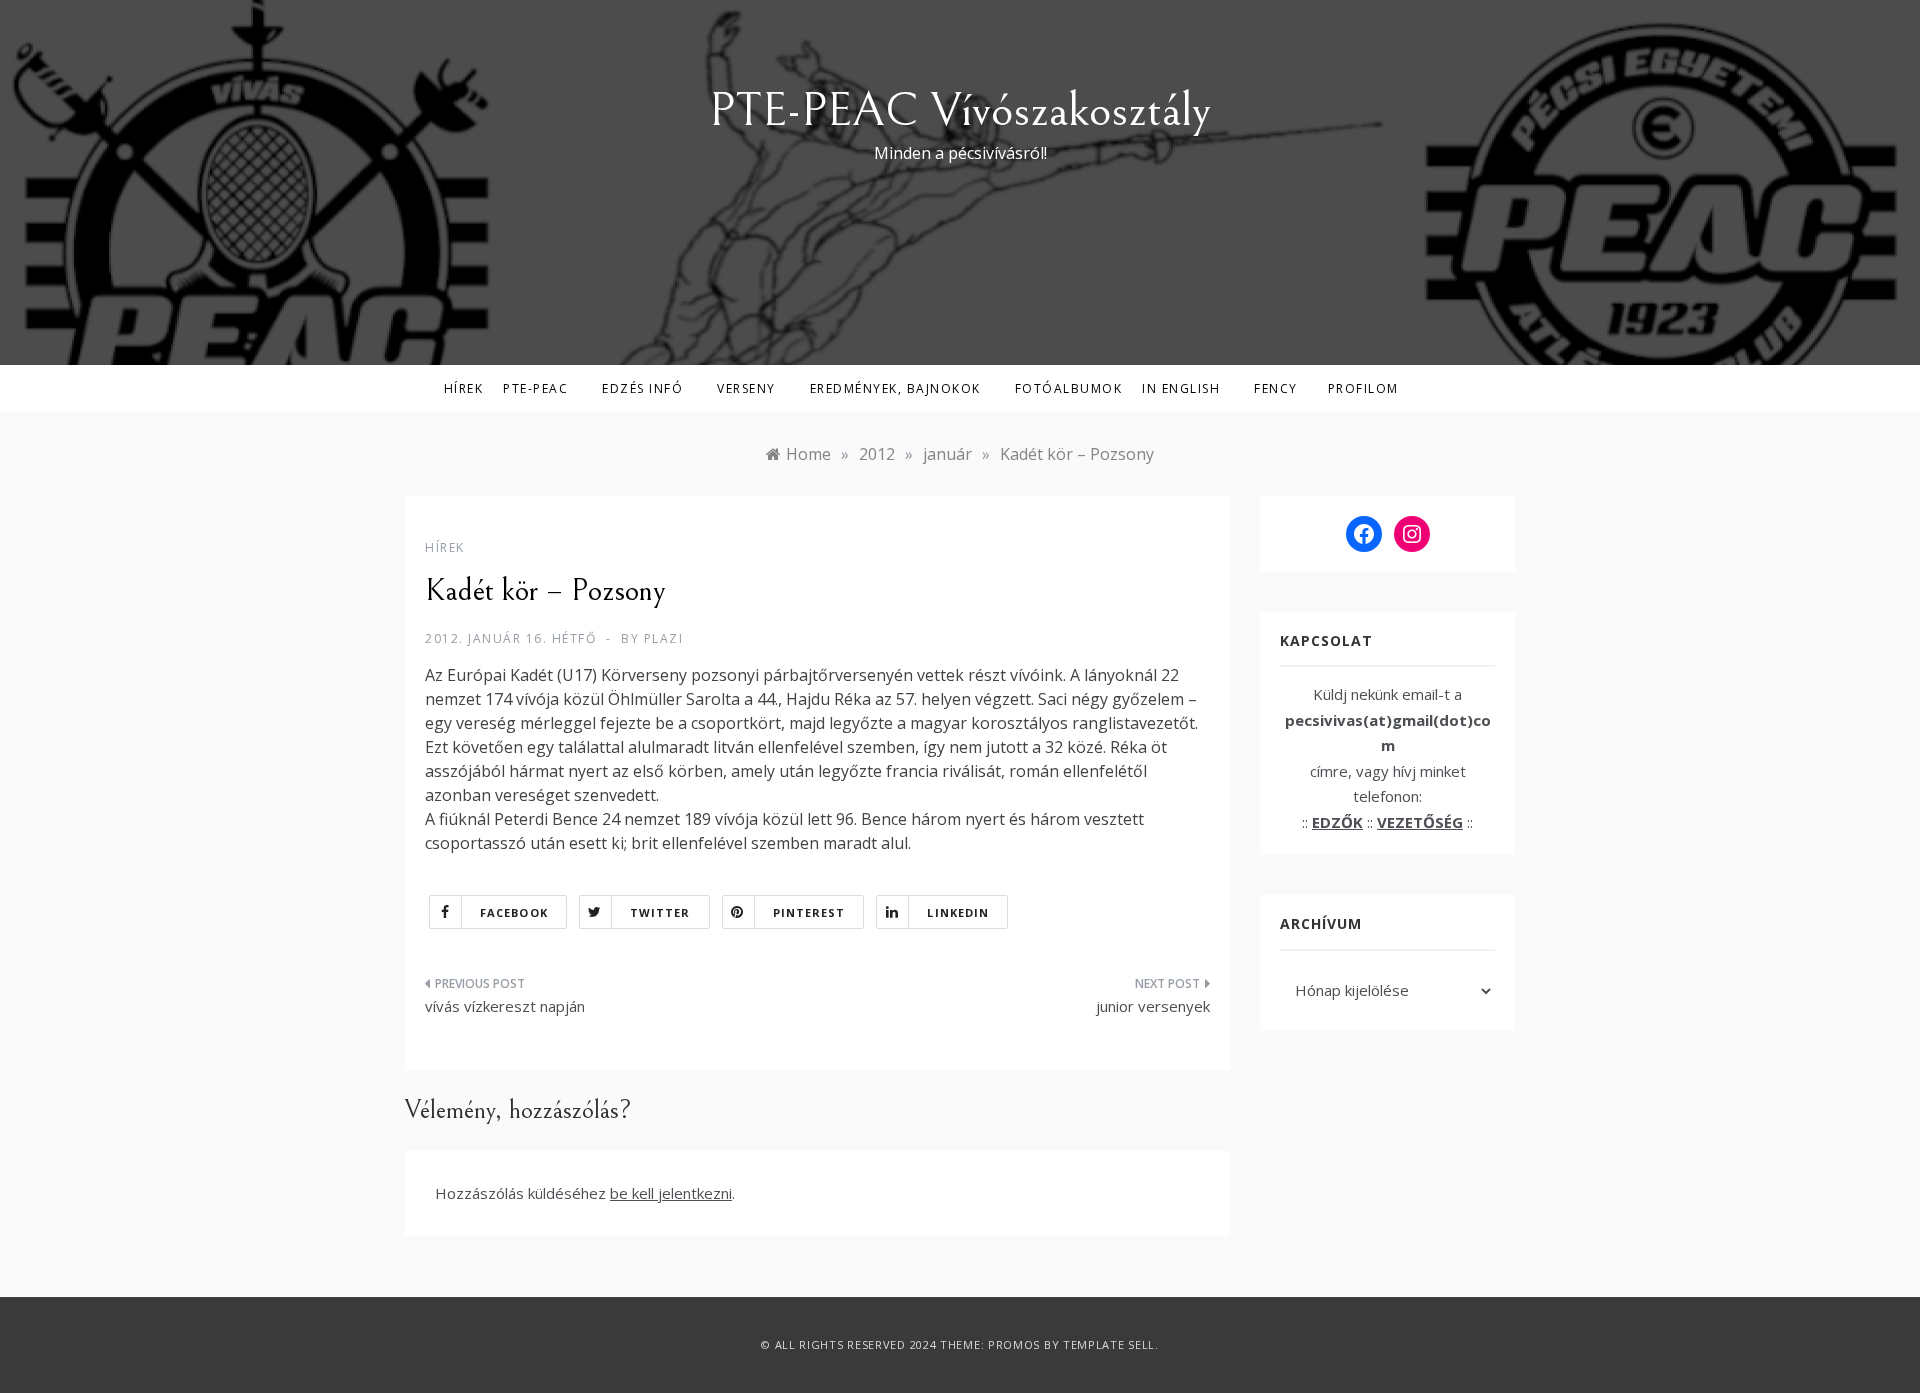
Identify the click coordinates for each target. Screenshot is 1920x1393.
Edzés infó (642, 388)
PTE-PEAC (535, 388)
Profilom (1363, 388)
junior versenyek (1153, 1006)
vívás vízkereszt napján (505, 1006)
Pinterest (809, 912)
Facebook (514, 912)
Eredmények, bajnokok (895, 388)
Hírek (464, 388)
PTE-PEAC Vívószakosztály (960, 110)
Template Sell (1109, 1344)
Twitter (660, 912)
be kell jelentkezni (671, 1193)
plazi (664, 638)
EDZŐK (1337, 822)
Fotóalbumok (1069, 388)
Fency (1276, 388)
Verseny (746, 388)
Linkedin (958, 912)
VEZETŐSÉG (1420, 822)
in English (1181, 388)
